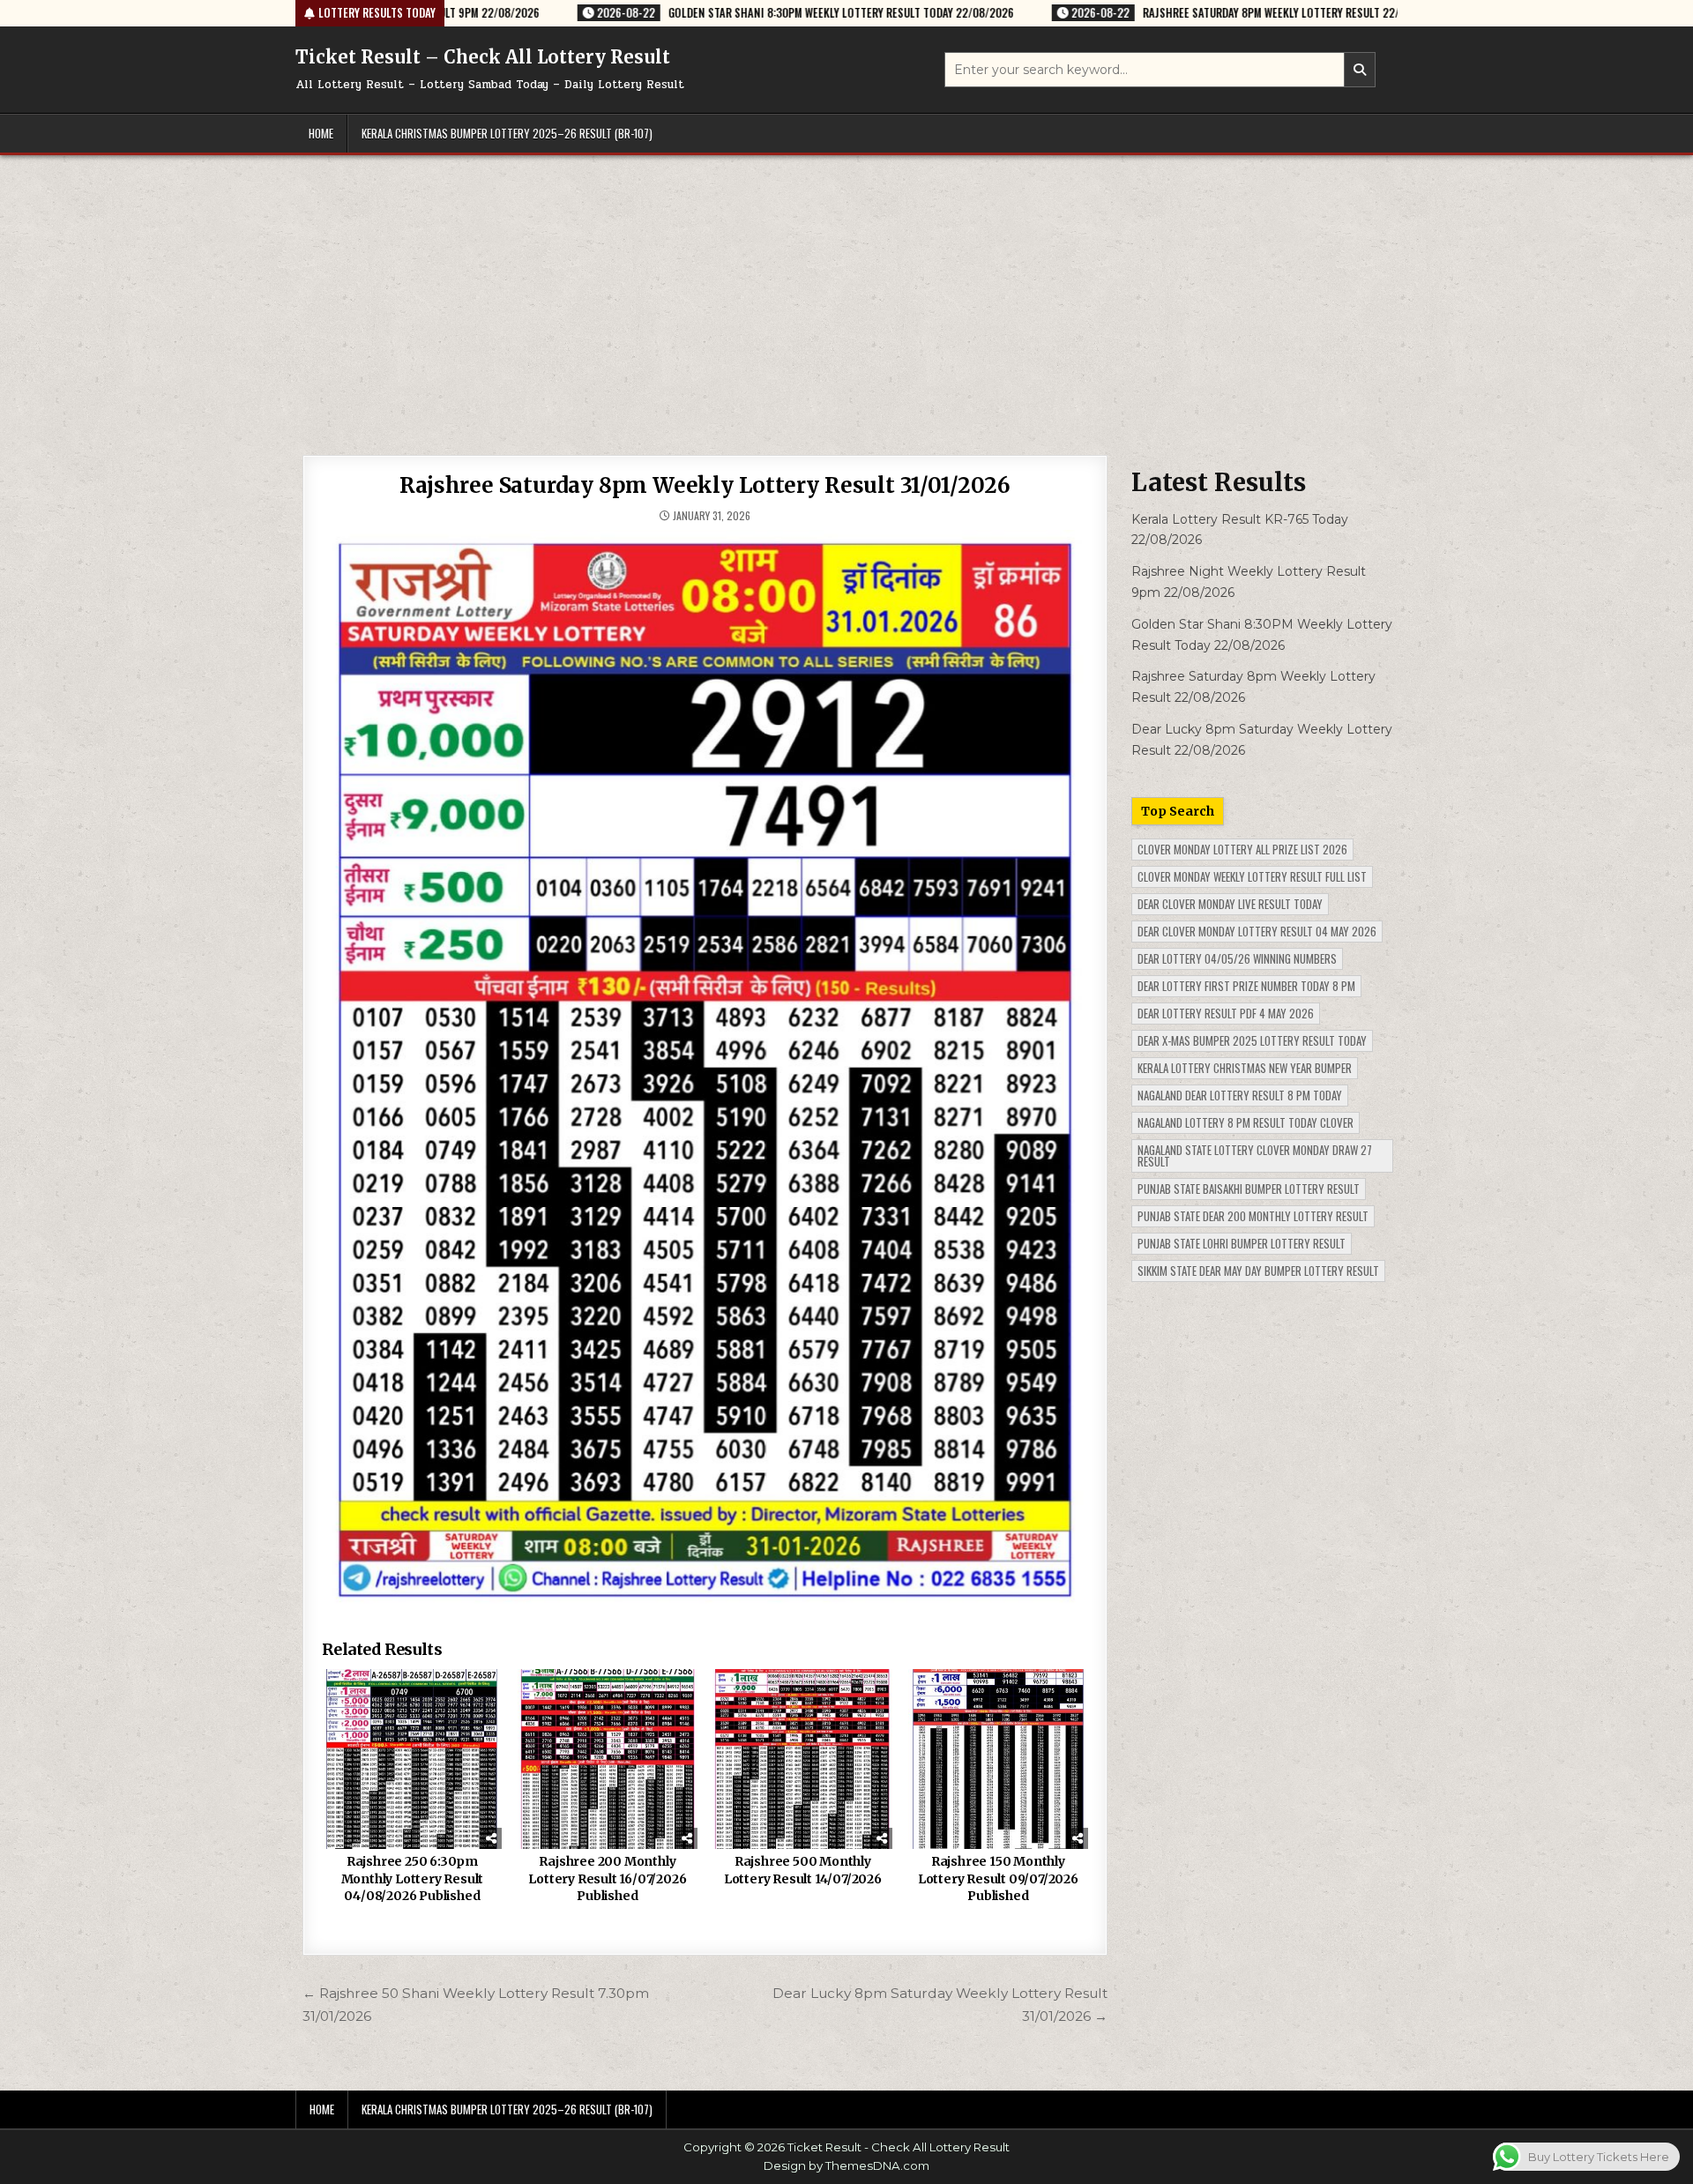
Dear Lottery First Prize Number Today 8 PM (1246, 986)
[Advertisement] (846, 287)
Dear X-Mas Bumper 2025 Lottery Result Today (1252, 1040)
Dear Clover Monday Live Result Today (1230, 904)
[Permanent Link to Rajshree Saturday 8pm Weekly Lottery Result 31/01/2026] (705, 1071)
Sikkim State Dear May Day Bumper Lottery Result (1258, 1271)
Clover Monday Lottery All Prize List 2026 (1242, 849)
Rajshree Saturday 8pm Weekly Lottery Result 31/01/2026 (705, 485)
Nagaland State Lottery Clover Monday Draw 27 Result (1255, 1155)
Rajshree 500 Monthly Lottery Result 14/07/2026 (803, 1870)
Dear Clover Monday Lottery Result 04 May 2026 (1257, 931)
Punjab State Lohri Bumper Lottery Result (1242, 1243)
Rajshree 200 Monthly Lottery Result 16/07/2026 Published (607, 1878)
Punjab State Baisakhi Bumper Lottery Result (1249, 1189)
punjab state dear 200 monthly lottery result (1253, 1216)
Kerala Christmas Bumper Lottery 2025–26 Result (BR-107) (507, 133)
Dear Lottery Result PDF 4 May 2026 (1226, 1013)
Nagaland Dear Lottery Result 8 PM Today (1240, 1095)
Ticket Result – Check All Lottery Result (483, 57)
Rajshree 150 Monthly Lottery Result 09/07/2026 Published (998, 1878)
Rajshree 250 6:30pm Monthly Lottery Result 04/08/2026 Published (413, 1878)
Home (321, 133)
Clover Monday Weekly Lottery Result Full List (1252, 876)
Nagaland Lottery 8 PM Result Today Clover (1246, 1122)
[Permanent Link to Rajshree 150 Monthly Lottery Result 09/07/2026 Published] (998, 1759)
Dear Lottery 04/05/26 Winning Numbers (1237, 958)
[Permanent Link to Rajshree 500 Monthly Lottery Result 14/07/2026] (802, 1759)
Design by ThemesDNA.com (846, 2165)
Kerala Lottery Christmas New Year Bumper (1245, 1068)
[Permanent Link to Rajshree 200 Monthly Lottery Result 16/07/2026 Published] (608, 1759)
